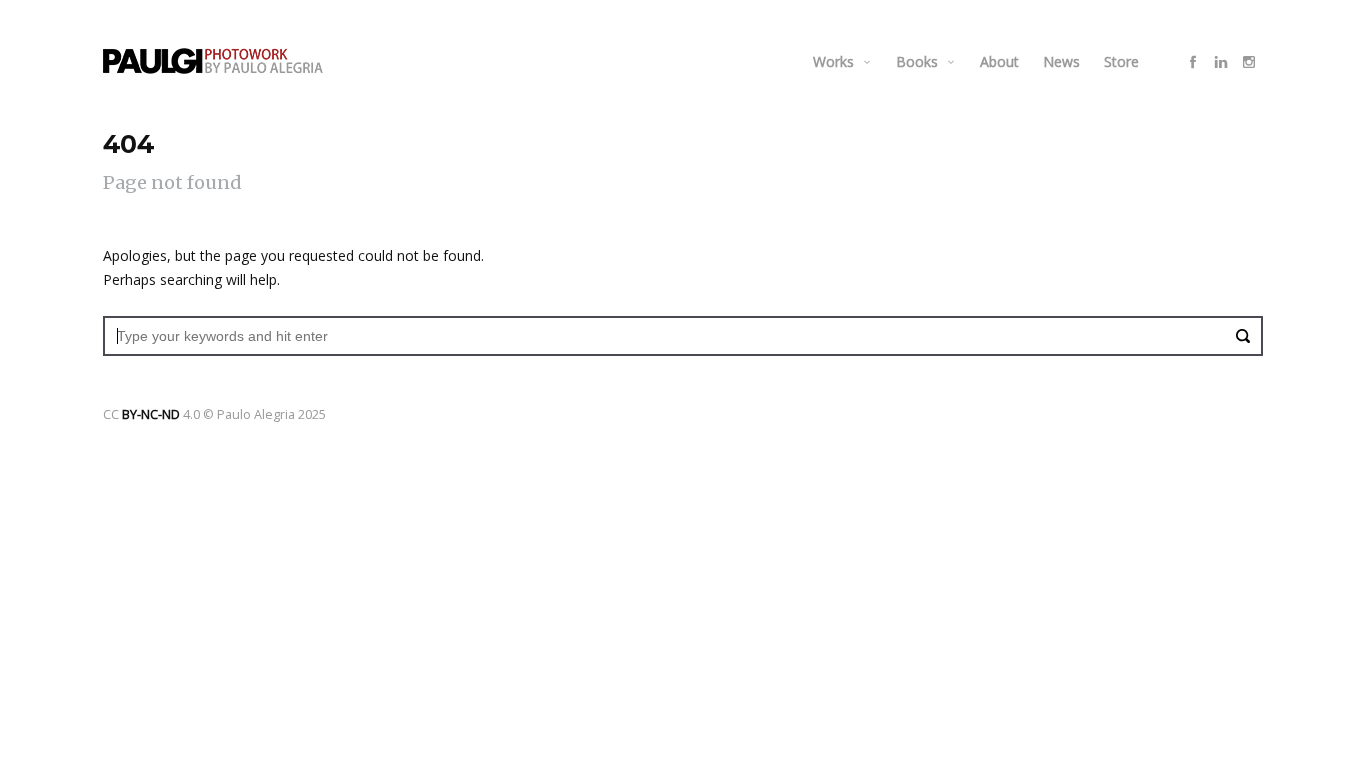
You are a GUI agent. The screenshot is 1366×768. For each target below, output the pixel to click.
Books (917, 61)
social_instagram (1249, 62)
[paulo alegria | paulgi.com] (213, 61)
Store (1121, 61)
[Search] (1243, 336)
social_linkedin (1221, 62)
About (999, 61)
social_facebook (1193, 62)
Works (833, 61)
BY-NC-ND (151, 414)
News (1061, 61)
